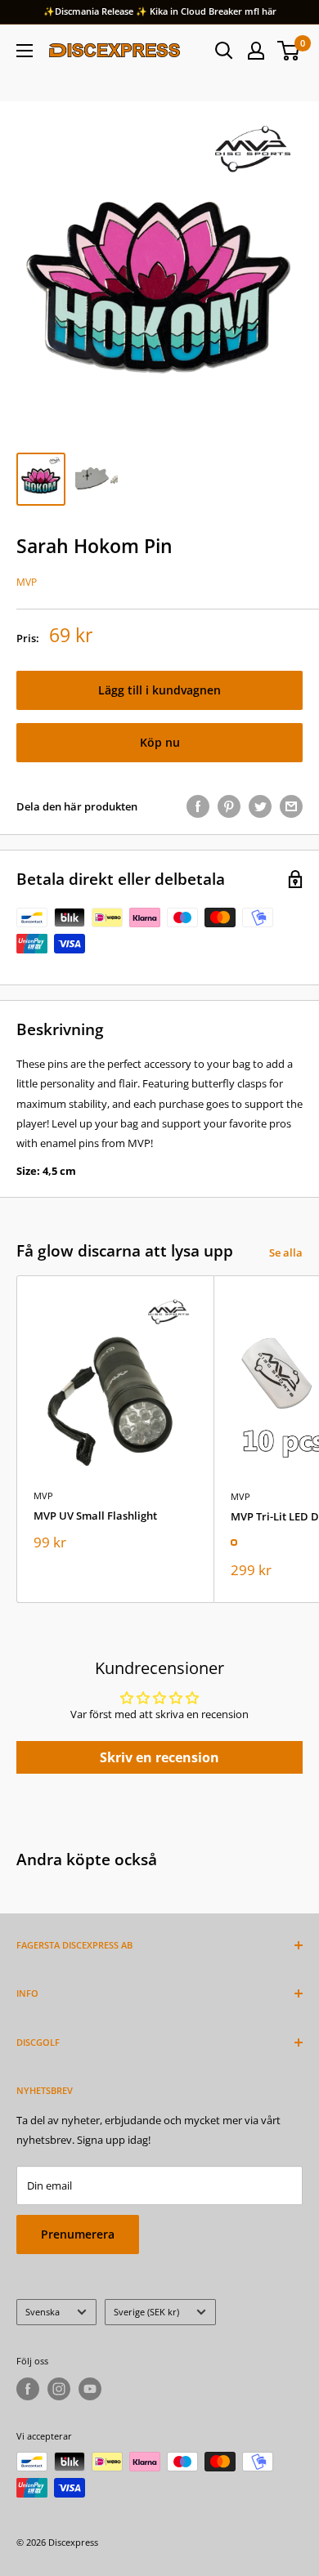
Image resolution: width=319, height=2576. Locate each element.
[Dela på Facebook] (198, 806)
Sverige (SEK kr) (146, 2312)
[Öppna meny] (25, 51)
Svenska (43, 2312)
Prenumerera (78, 2234)
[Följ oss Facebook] (28, 2389)
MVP (27, 582)
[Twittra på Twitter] (260, 806)
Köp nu (160, 742)
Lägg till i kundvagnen (159, 690)
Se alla (286, 1252)
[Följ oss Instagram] (59, 2389)
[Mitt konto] (256, 51)
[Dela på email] (291, 806)
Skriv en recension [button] (159, 1757)
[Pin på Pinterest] (229, 806)
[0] (289, 51)
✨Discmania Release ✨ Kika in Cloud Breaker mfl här (160, 11)
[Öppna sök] (224, 51)
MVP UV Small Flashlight (95, 1516)
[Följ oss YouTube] (90, 2389)
